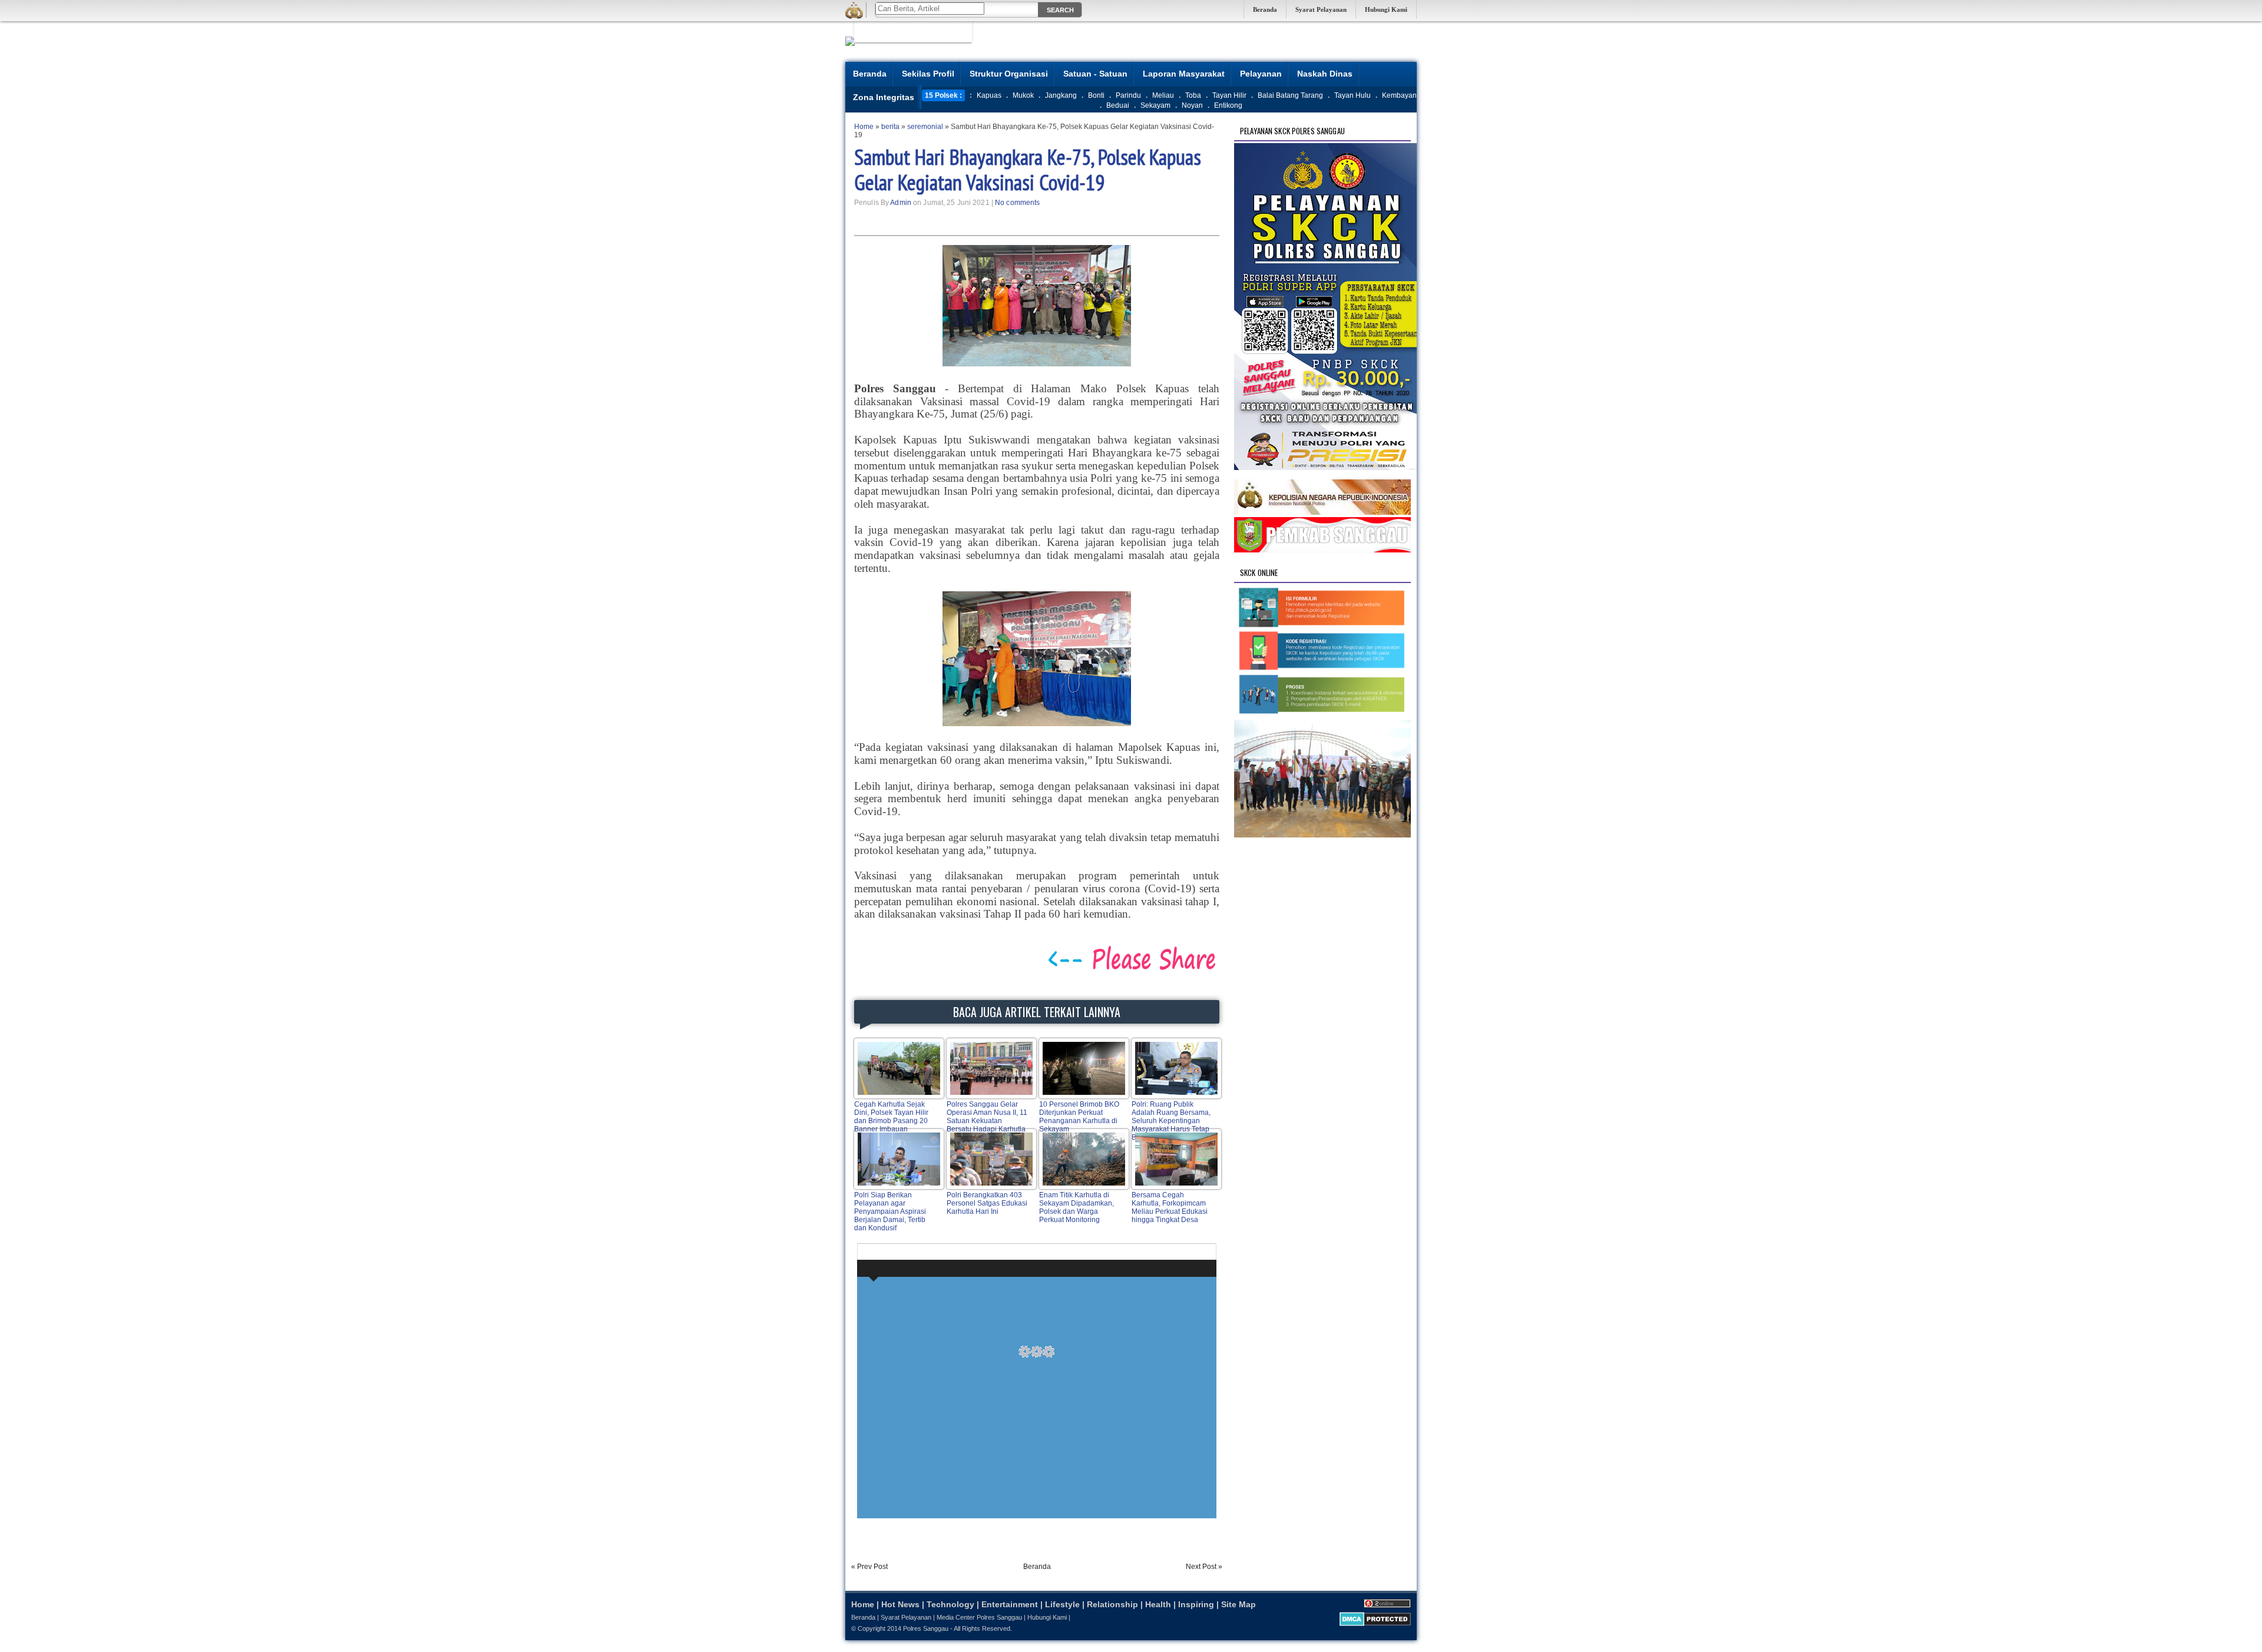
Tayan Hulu (1352, 95)
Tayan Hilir (1229, 95)
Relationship (1112, 1604)
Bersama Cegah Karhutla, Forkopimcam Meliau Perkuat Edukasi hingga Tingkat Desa (1170, 1207)
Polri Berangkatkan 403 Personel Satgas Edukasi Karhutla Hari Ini (987, 1203)
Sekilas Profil (928, 74)
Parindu (1128, 95)
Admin (901, 203)
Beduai (1118, 105)
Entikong (1228, 105)
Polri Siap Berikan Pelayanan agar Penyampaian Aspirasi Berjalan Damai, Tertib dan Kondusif (890, 1211)
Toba (1193, 95)
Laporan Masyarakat (1184, 74)
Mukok (1023, 95)
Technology (950, 1604)
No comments (1017, 203)
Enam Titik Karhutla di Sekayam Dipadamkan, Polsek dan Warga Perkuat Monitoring (1077, 1207)
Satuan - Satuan (1095, 74)
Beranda (1265, 9)
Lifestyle (1062, 1604)
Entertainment (1010, 1604)
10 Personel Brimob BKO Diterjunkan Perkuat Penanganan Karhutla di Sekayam (1079, 1117)
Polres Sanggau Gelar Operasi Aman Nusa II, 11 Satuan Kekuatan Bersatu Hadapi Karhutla (987, 1117)
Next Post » (1204, 1567)
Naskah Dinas (1325, 74)
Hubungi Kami (1386, 9)
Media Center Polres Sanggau (979, 1617)
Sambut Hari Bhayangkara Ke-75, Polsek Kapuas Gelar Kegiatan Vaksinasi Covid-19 (1028, 170)
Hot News (900, 1604)
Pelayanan (1261, 74)
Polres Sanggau (926, 1628)
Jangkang (1061, 95)
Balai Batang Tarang (1290, 95)
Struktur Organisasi (1009, 74)
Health (1158, 1604)
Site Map (1239, 1604)
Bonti (1096, 95)
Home (863, 1604)
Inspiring (1196, 1604)
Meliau (1163, 95)
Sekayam (1155, 105)
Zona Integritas (884, 97)
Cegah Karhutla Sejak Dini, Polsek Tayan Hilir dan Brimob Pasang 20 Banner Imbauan (891, 1117)
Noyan (1192, 105)
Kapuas (989, 95)
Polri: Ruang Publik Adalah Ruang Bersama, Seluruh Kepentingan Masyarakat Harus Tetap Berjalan (1171, 1121)
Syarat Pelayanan (1321, 9)
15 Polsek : (943, 95)
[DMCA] (1375, 1624)
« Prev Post (869, 1567)
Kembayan (1399, 95)
